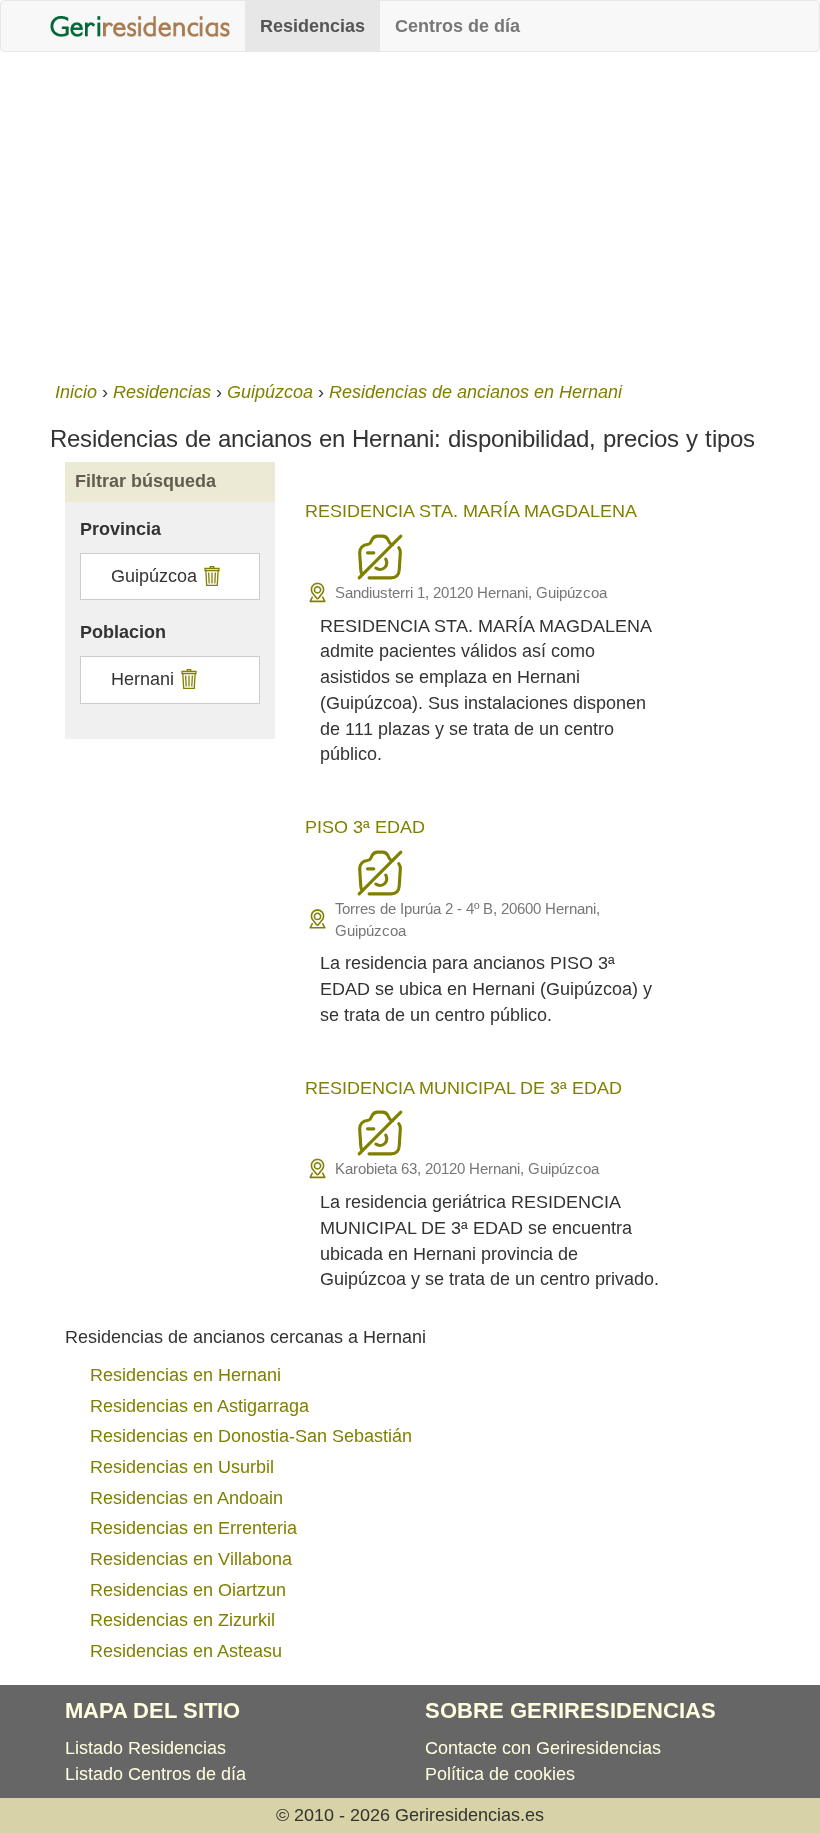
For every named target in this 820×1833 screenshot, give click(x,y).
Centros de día (457, 26)
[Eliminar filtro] (209, 576)
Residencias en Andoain (186, 1498)
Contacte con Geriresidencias (543, 1748)
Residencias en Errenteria (193, 1528)
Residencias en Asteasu (186, 1651)
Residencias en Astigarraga (199, 1406)
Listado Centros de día (155, 1774)
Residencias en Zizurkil (182, 1620)
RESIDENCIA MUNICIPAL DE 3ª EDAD (463, 1088)
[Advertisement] (410, 212)
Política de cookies (500, 1774)
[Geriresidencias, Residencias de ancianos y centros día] (140, 26)
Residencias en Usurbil (182, 1467)
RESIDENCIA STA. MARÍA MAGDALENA (471, 511)
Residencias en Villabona (191, 1559)
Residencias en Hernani (185, 1375)
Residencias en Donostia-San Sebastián (251, 1436)
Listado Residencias (145, 1748)
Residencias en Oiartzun (188, 1590)
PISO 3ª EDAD (365, 827)
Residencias (312, 26)
